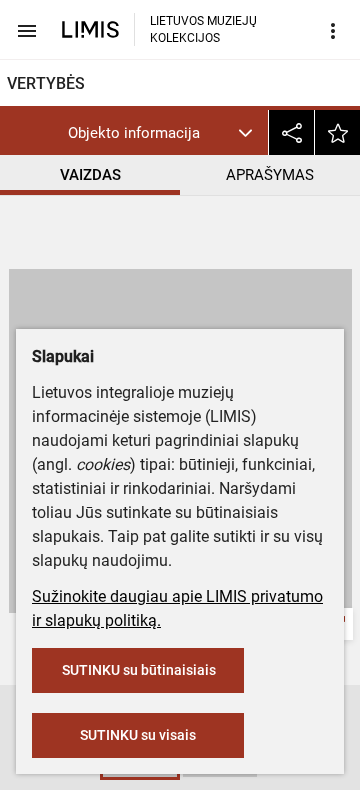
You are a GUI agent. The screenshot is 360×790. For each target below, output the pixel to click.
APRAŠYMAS (270, 175)
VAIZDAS (90, 175)
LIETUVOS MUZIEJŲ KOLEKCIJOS (203, 29)
